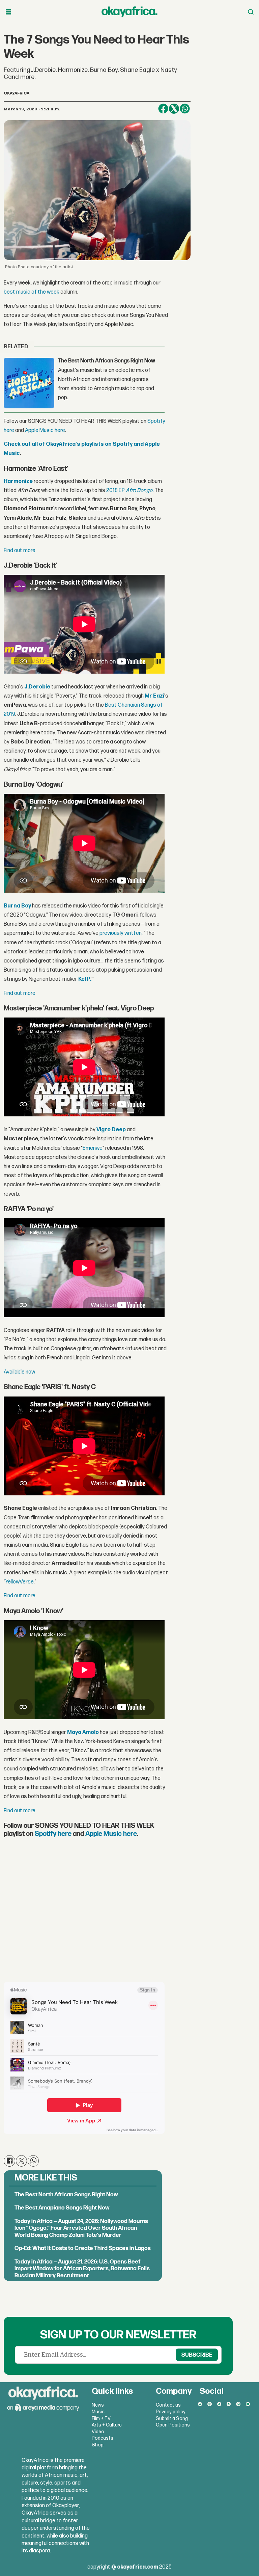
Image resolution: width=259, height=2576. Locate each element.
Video (98, 2432)
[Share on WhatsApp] (185, 109)
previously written (121, 933)
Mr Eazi (154, 696)
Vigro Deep (112, 1130)
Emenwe (93, 1148)
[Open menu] (8, 12)
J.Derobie (37, 687)
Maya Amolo (83, 1732)
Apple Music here (45, 430)
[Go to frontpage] (129, 12)
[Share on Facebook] (163, 109)
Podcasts (103, 2438)
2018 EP (116, 491)
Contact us (168, 2405)
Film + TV (101, 2419)
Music (98, 2412)
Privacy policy (171, 2412)
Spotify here (53, 1834)
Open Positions (173, 2425)
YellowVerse (20, 1582)
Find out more (20, 551)
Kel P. (84, 979)
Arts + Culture (107, 2425)
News (98, 2405)
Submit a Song (172, 2419)
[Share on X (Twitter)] (174, 109)
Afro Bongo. (140, 491)
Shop (98, 2445)
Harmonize (18, 481)
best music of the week (32, 292)
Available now (19, 1372)
